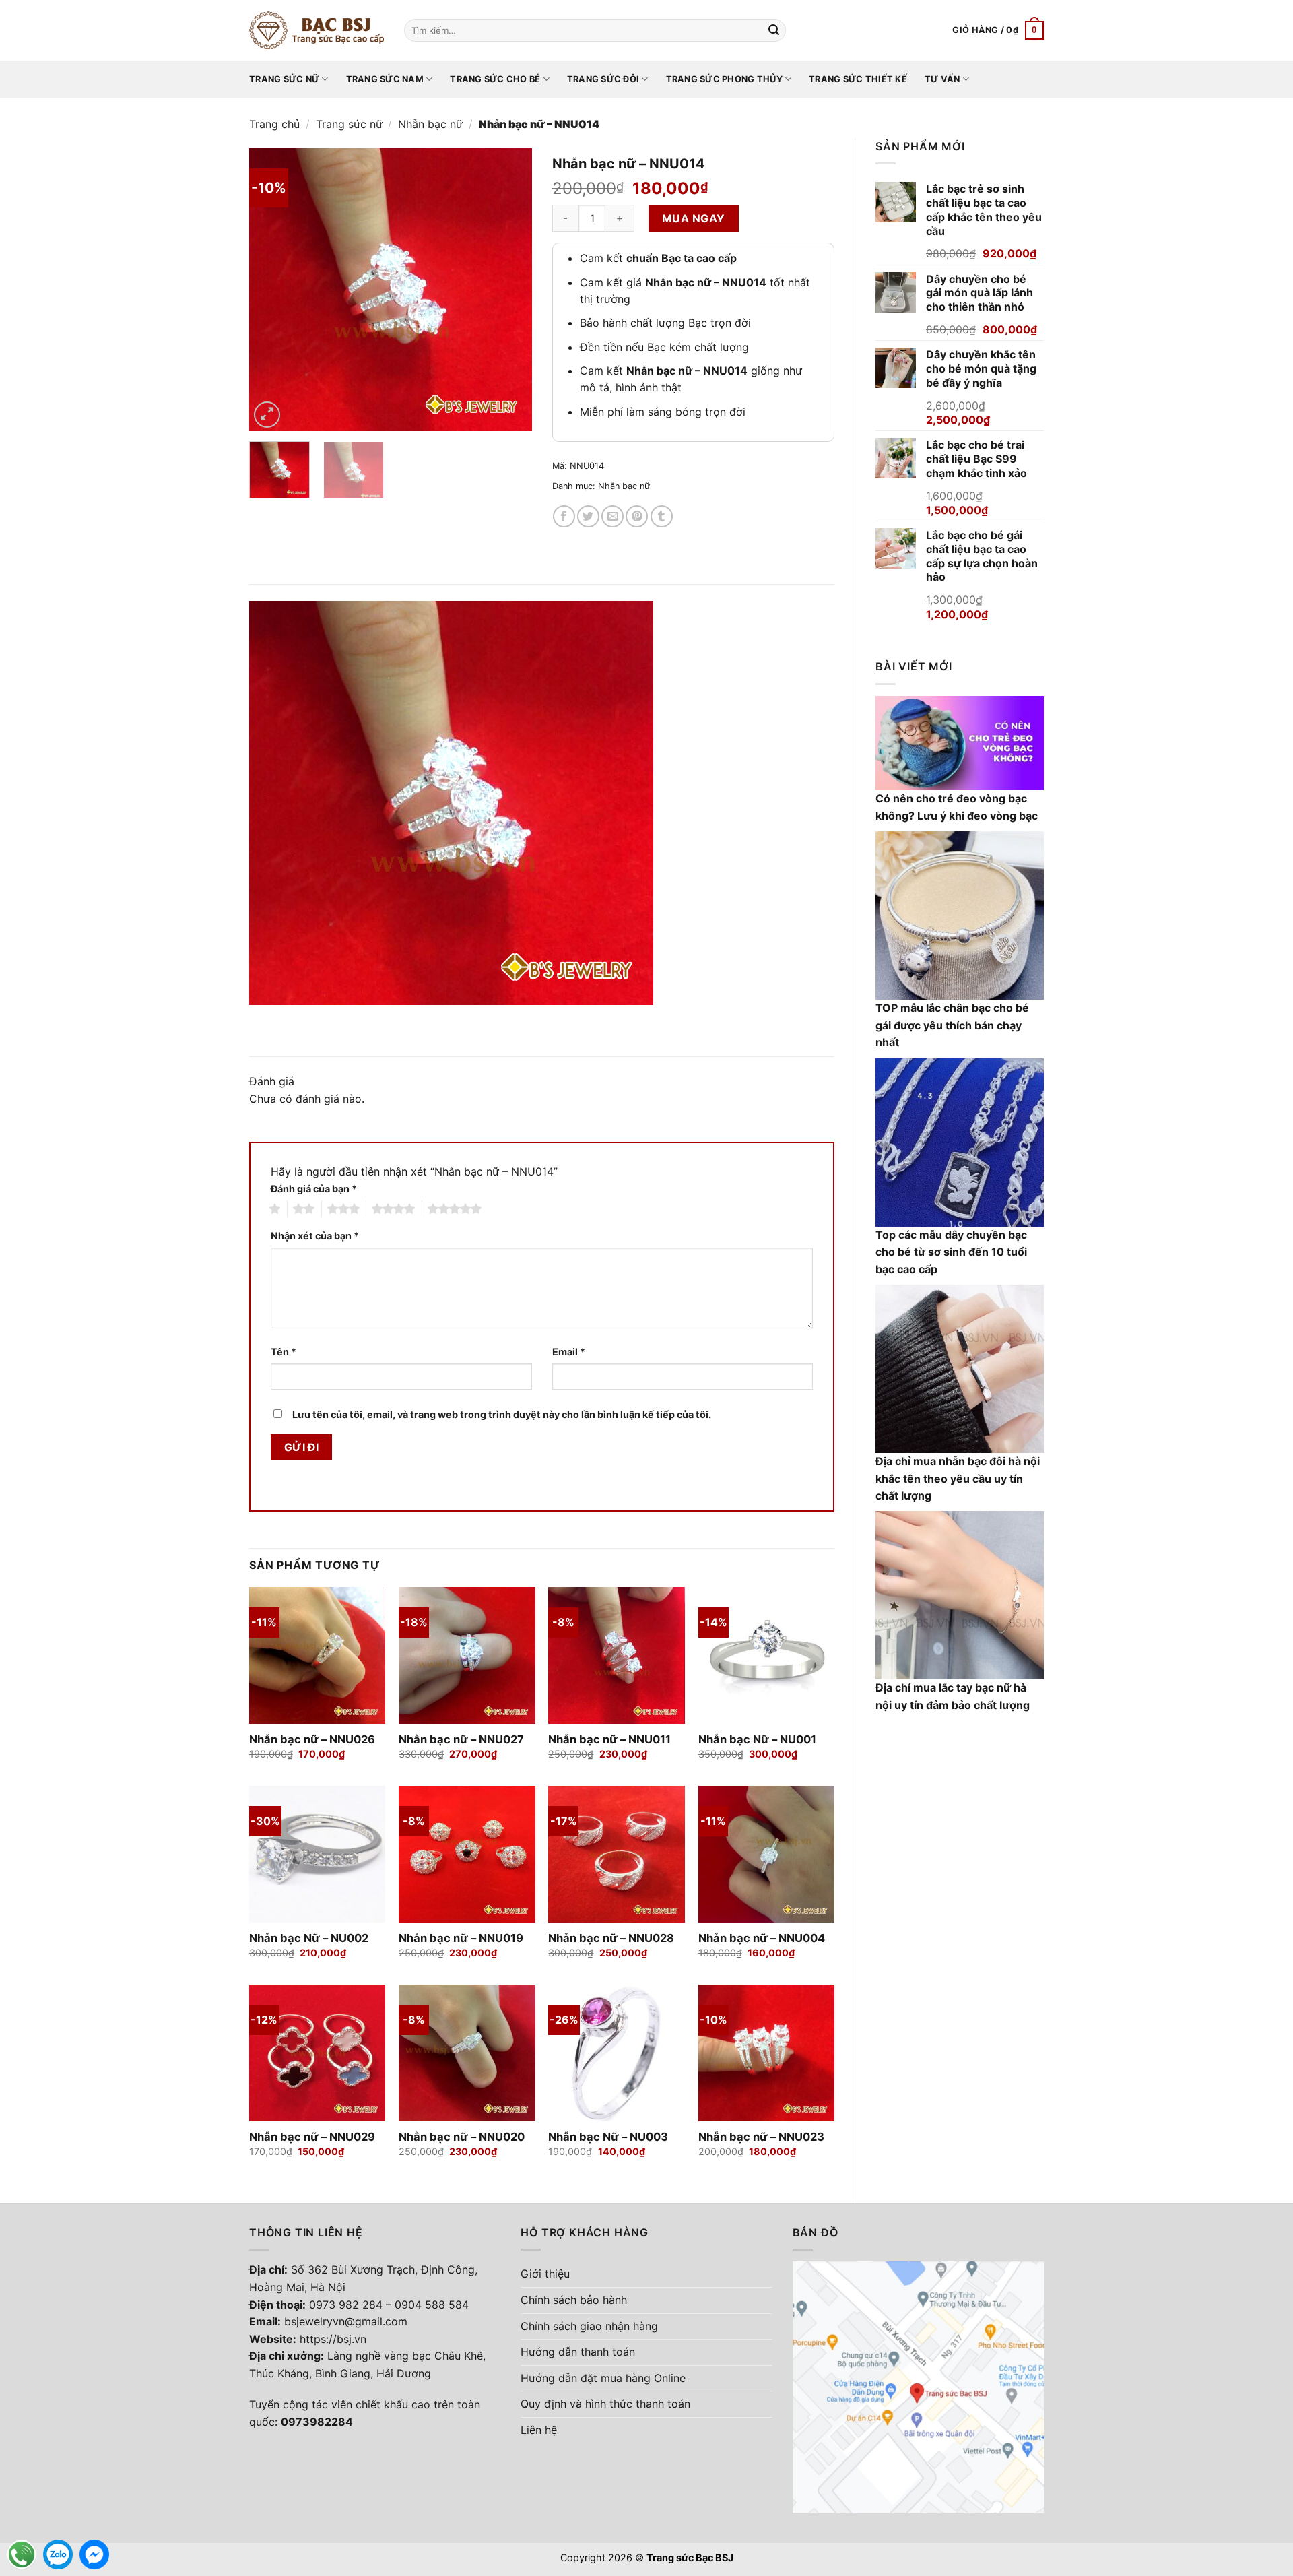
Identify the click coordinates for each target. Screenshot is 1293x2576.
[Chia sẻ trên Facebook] (564, 516)
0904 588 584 (432, 2305)
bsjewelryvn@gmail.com (346, 2321)
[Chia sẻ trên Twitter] (588, 516)
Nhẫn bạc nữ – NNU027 (461, 1739)
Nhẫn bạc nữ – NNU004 (762, 1938)
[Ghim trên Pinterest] (637, 516)
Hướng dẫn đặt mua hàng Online (603, 2378)
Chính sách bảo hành (574, 2300)
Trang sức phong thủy (724, 79)
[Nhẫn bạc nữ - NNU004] (767, 1854)
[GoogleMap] (918, 2386)
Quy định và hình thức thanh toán (605, 2404)
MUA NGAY (694, 218)
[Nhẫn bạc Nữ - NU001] (767, 1655)
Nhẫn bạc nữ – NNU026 (312, 1739)
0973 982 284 (346, 2305)
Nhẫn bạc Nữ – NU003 (608, 2137)
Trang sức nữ (284, 79)
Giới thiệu (545, 2274)
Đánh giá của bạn (314, 1189)
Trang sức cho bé (495, 79)
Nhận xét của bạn (315, 1236)
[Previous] (272, 290)
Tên (284, 1352)
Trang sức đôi (603, 79)
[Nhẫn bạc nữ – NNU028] (617, 1854)
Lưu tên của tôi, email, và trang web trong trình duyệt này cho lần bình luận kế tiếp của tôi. (502, 1414)
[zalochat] (58, 2554)
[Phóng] (267, 415)
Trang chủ (274, 124)
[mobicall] (22, 2554)
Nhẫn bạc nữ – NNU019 (461, 1938)
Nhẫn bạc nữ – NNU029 (312, 2137)
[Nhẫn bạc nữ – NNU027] (467, 1655)
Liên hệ (539, 2430)
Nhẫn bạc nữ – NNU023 (761, 2137)
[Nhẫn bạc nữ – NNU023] (767, 2053)
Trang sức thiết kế (858, 79)
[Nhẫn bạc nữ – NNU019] (467, 1854)
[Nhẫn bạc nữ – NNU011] (617, 1655)
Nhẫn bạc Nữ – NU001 (757, 1739)
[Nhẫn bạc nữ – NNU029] (318, 2053)
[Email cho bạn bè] (612, 516)
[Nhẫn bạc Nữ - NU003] (617, 2053)
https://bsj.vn (333, 2339)
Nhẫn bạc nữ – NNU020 (462, 2137)
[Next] (509, 290)
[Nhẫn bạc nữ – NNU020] (467, 2053)
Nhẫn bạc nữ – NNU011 (609, 1739)
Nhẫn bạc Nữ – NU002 (309, 1938)
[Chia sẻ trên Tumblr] (662, 516)
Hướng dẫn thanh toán (578, 2352)
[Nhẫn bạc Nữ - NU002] (318, 1854)
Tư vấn (942, 79)
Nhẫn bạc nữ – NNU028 (611, 1938)
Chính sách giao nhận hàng (589, 2326)
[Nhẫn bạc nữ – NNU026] (318, 1655)
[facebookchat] (94, 2554)
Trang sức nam (385, 79)
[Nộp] (774, 30)
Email (569, 1352)
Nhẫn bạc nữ (430, 124)
